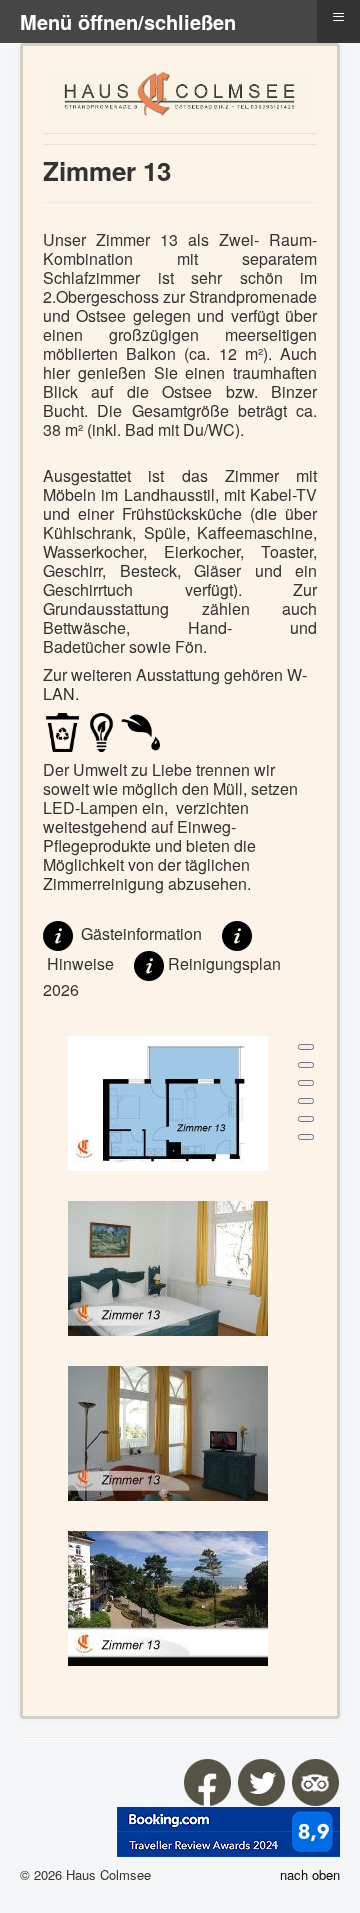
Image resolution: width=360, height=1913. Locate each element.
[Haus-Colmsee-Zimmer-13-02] (168, 1431)
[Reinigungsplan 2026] (149, 964)
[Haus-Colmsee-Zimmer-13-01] (168, 1266)
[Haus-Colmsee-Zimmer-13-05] (168, 1596)
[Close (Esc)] (306, 1047)
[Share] (306, 1065)
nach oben (310, 1874)
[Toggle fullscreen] (306, 1083)
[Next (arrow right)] (306, 1137)
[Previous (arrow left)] (306, 1119)
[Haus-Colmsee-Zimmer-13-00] (168, 1101)
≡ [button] (338, 17)
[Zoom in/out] (306, 1101)
